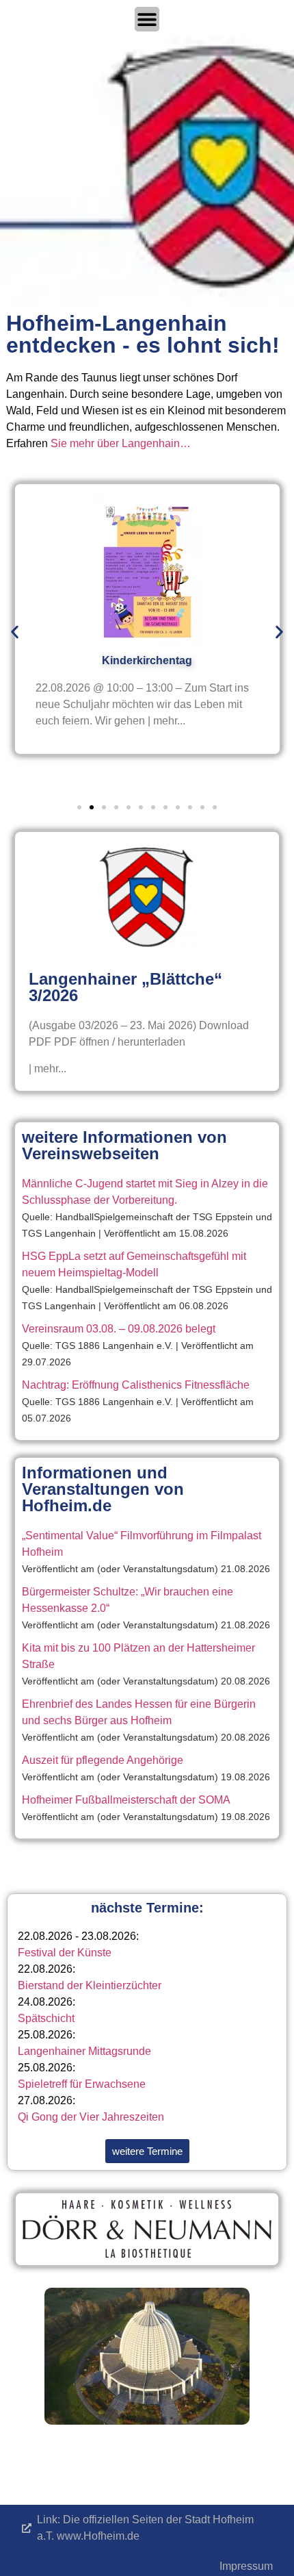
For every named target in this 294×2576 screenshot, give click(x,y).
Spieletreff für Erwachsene (82, 2084)
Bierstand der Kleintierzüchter (90, 1985)
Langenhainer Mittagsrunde (84, 2051)
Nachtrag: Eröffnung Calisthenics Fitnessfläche (136, 1385)
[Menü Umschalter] (147, 19)
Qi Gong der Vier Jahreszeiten (91, 2117)
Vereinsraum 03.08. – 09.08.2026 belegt (119, 1329)
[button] (15, 632)
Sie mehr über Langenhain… (121, 443)
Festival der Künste (65, 1953)
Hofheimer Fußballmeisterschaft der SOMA (126, 1800)
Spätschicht (46, 2018)
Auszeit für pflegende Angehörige (103, 1760)
